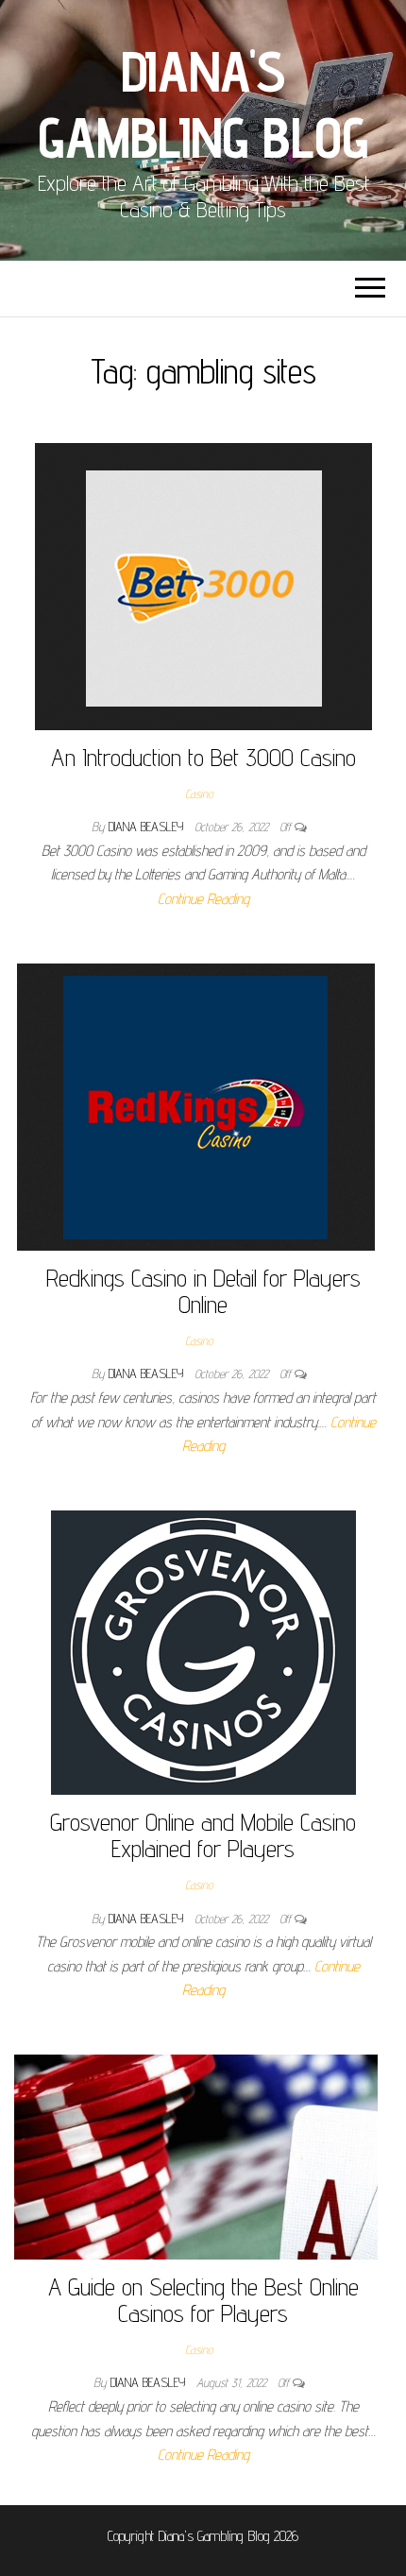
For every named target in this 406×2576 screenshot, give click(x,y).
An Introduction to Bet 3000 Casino (203, 757)
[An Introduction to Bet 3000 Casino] (203, 585)
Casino (199, 793)
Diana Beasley (148, 827)
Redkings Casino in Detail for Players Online (203, 1291)
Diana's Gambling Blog (203, 104)
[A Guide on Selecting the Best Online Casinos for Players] (196, 2155)
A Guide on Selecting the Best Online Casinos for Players (203, 2300)
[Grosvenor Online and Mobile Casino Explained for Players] (203, 1651)
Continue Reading (203, 899)
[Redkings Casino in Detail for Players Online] (196, 1106)
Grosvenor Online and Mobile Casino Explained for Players (203, 1835)
